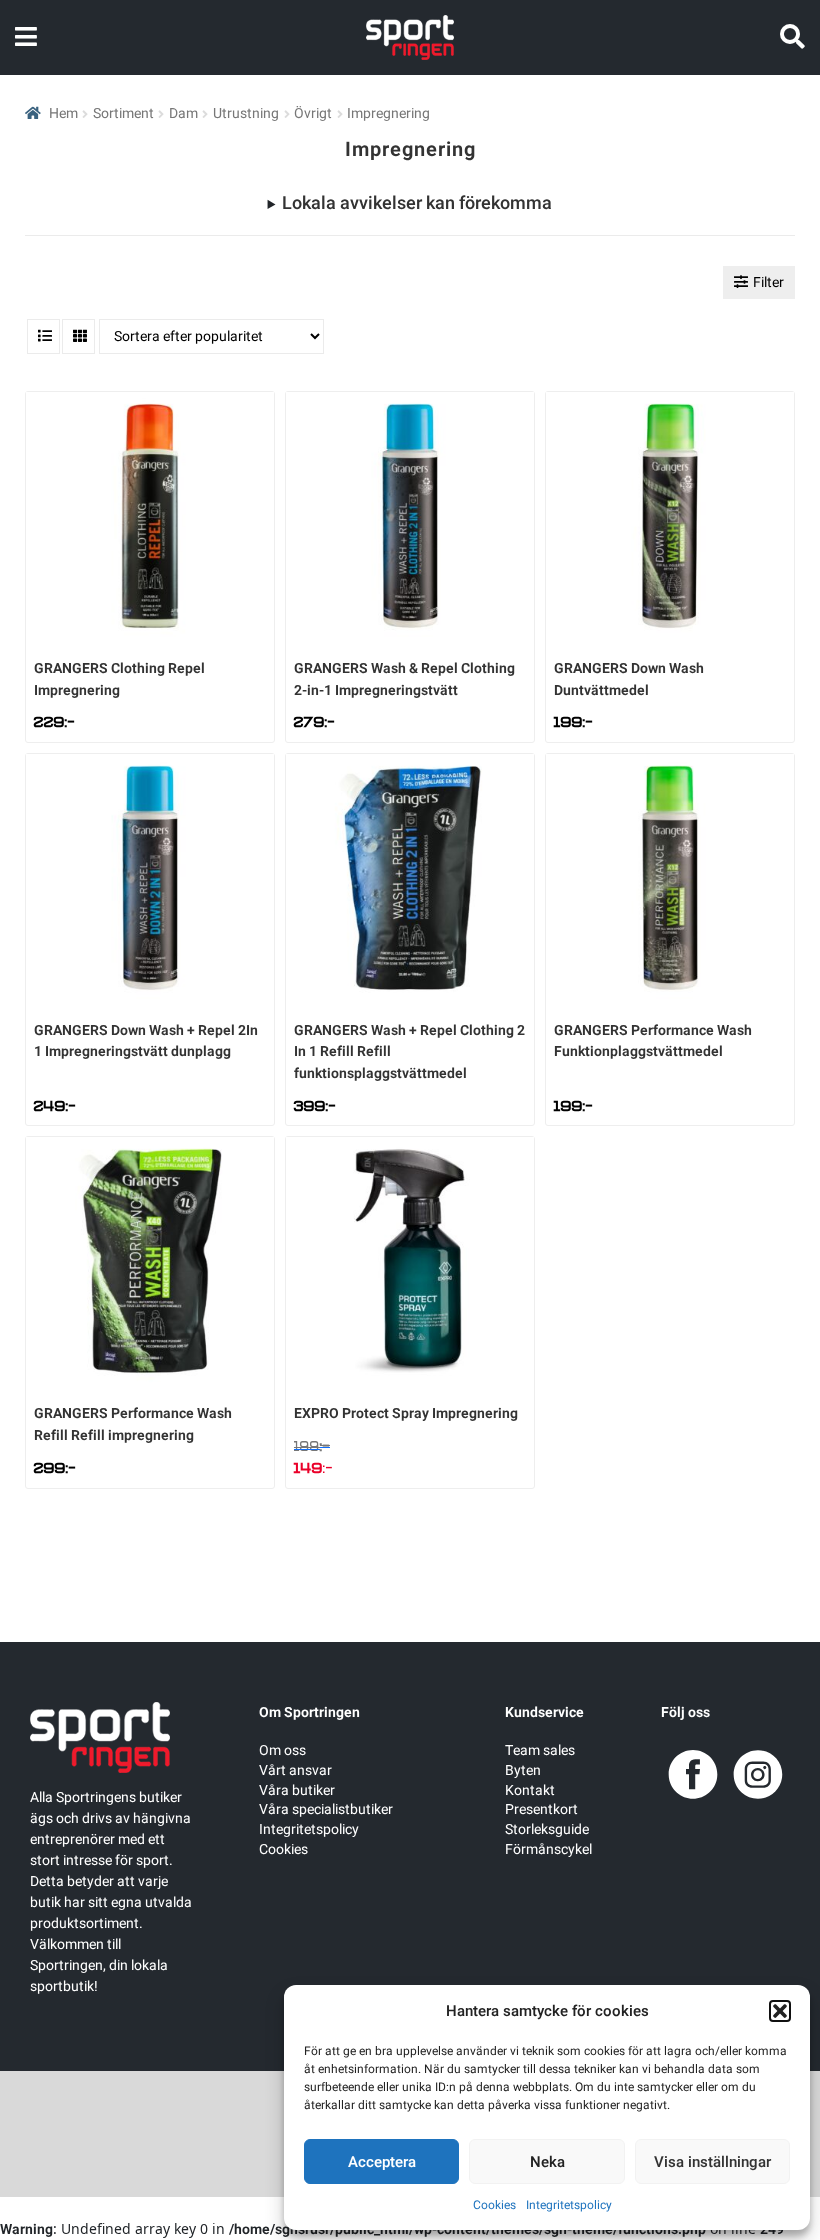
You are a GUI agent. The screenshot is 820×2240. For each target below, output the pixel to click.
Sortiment (123, 113)
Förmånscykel (548, 1849)
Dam (183, 113)
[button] (780, 2011)
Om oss (282, 1750)
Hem (63, 113)
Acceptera (382, 2162)
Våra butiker (297, 1790)
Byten (523, 1770)
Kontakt (530, 1790)
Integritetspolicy (569, 2205)
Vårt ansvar (295, 1770)
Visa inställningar (712, 2162)
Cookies (494, 2205)
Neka (547, 2162)
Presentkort (541, 1809)
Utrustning (246, 113)
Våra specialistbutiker (326, 1809)
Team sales (540, 1750)
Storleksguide (547, 1829)
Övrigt (313, 113)
